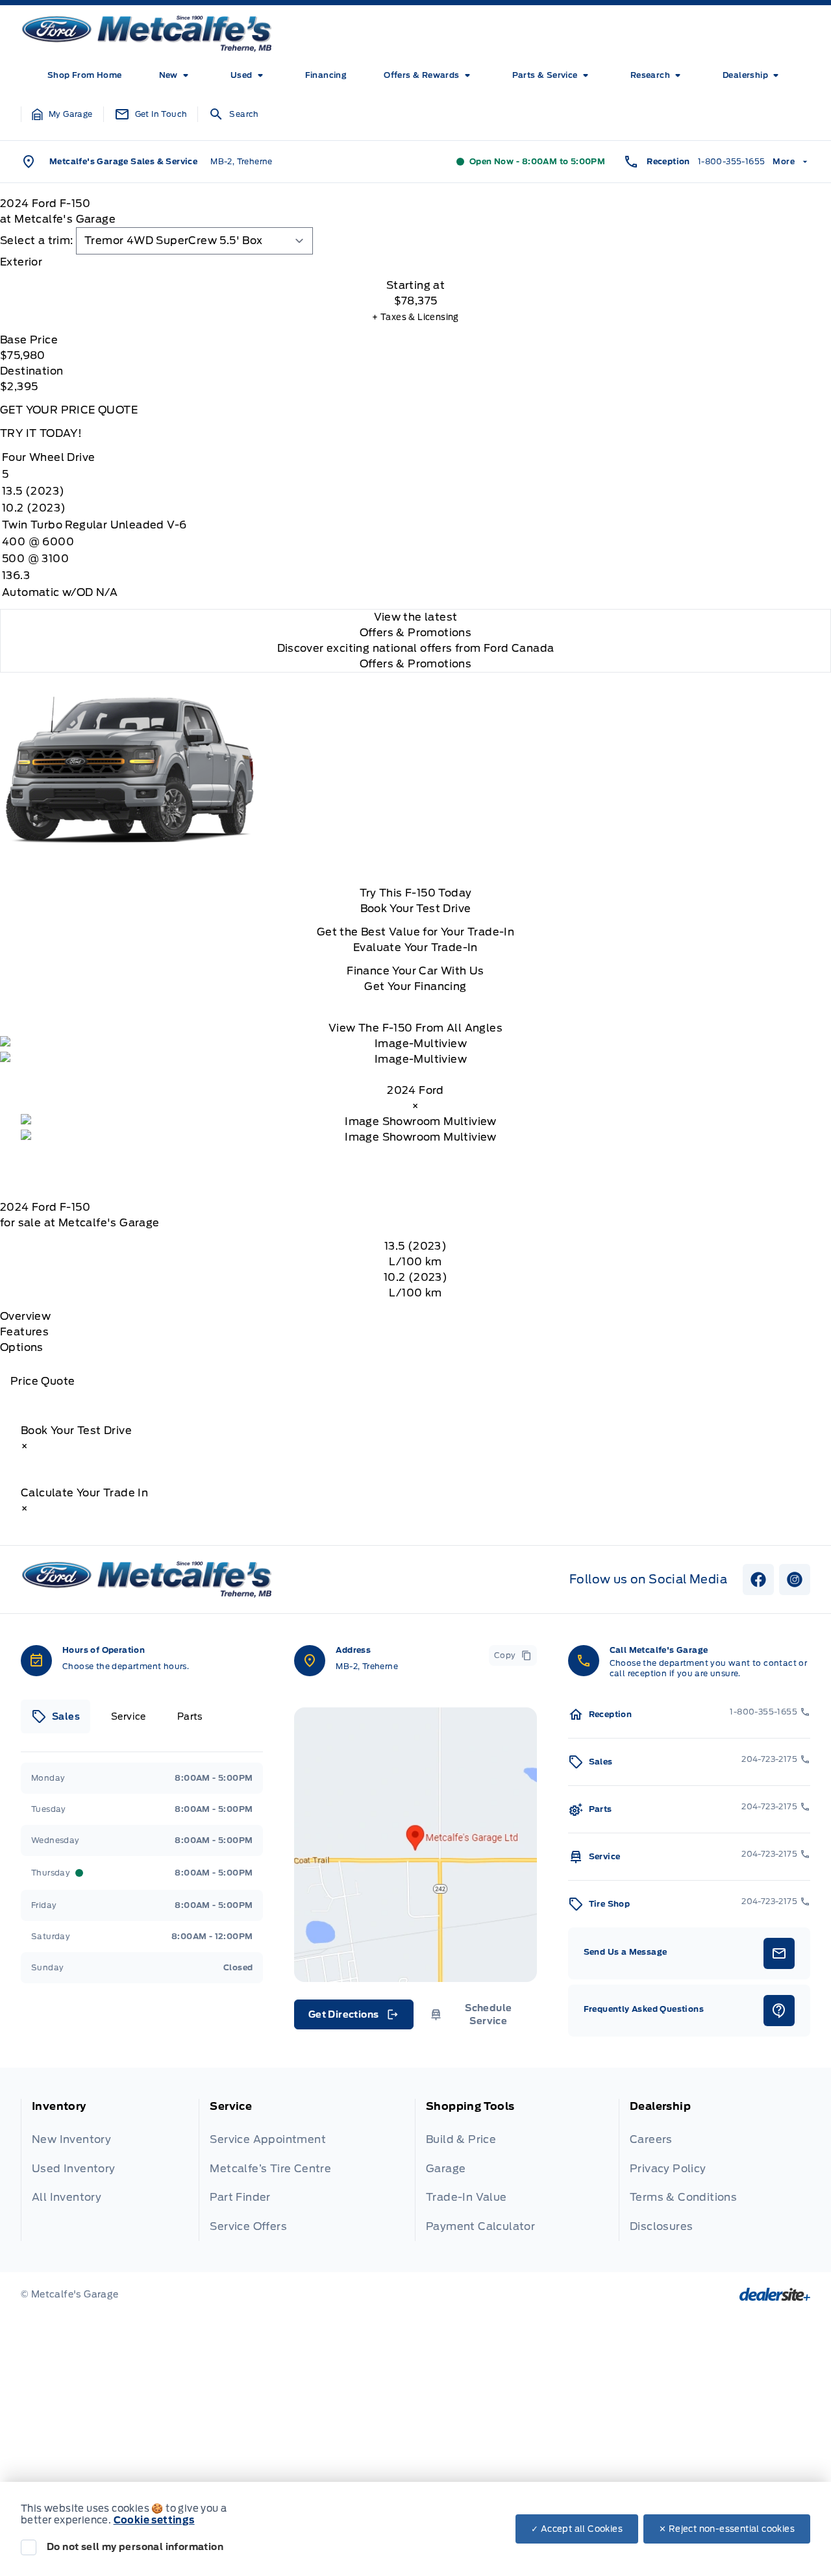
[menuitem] (85, 75)
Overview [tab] (25, 1316)
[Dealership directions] (415, 1845)
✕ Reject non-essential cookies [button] (727, 2529)
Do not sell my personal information (135, 2547)
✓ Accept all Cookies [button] (577, 2529)
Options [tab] (22, 1347)
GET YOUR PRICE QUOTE (69, 410)
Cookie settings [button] (154, 2520)
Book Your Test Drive (416, 909)
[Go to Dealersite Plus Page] (775, 2294)
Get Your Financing (415, 986)
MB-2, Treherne (242, 161)
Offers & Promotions (416, 664)
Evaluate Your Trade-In (415, 947)
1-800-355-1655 (732, 161)
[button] (62, 114)
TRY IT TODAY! (41, 433)
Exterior (21, 262)
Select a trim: (37, 241)
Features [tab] (24, 1332)
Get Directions (353, 2018)
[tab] (415, 262)
